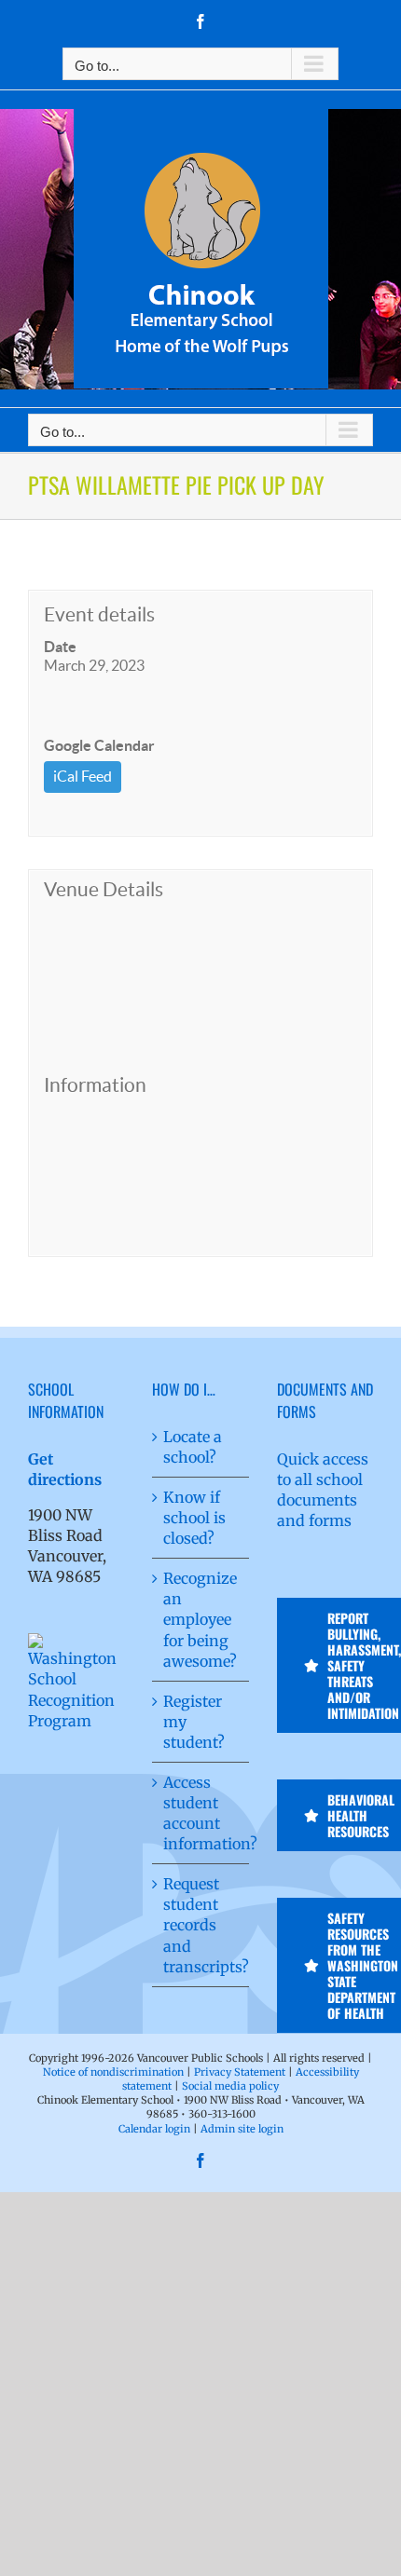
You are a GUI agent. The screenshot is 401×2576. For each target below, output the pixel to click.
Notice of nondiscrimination (113, 2072)
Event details (99, 614)
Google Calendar (99, 745)
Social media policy (230, 2086)
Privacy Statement (240, 2072)
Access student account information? (201, 1813)
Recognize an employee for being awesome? (200, 1619)
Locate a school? (193, 1447)
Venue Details (104, 889)
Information (95, 1085)
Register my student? (194, 1722)
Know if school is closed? (194, 1518)
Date (60, 647)
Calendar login (154, 2129)
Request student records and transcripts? (201, 1925)
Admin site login (242, 2129)
